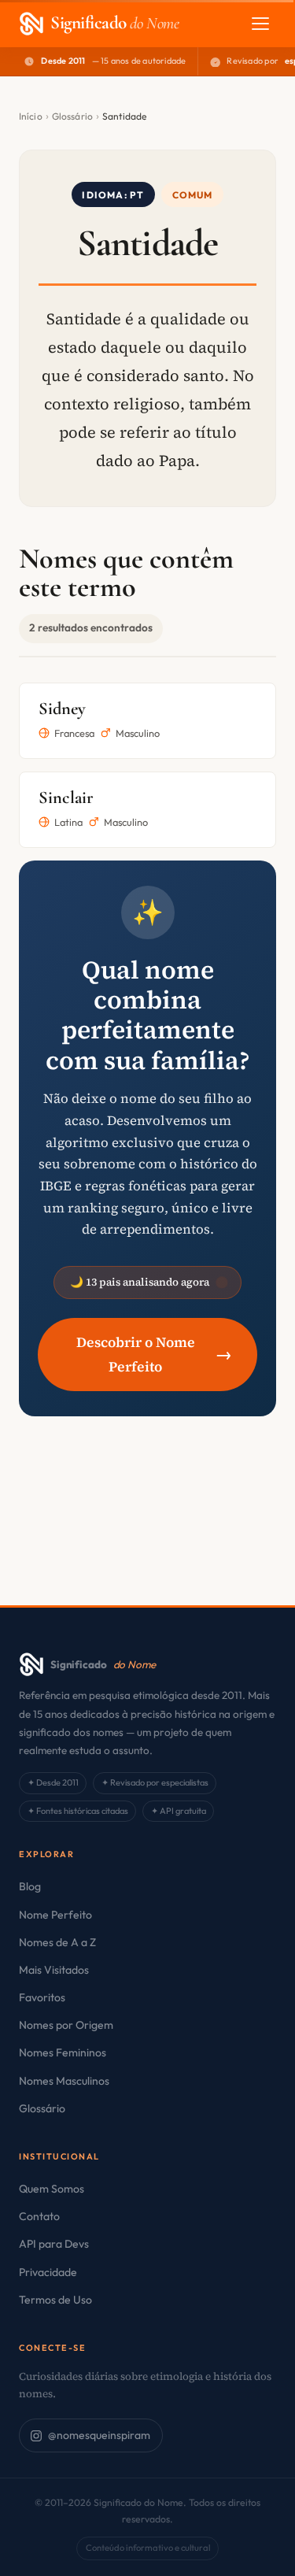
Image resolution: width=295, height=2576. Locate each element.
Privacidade (48, 2272)
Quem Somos (52, 2189)
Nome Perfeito (55, 1915)
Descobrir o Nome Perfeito (154, 1355)
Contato (39, 2216)
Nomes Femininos (63, 2052)
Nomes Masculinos (64, 2081)
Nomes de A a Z (57, 1942)
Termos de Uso (55, 2300)
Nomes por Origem (66, 2025)
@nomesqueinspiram (99, 2435)
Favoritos (42, 1997)
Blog (30, 1886)
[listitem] (147, 721)
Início (31, 116)
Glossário (72, 116)
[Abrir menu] (260, 24)
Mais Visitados (54, 1970)
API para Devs (54, 2244)
